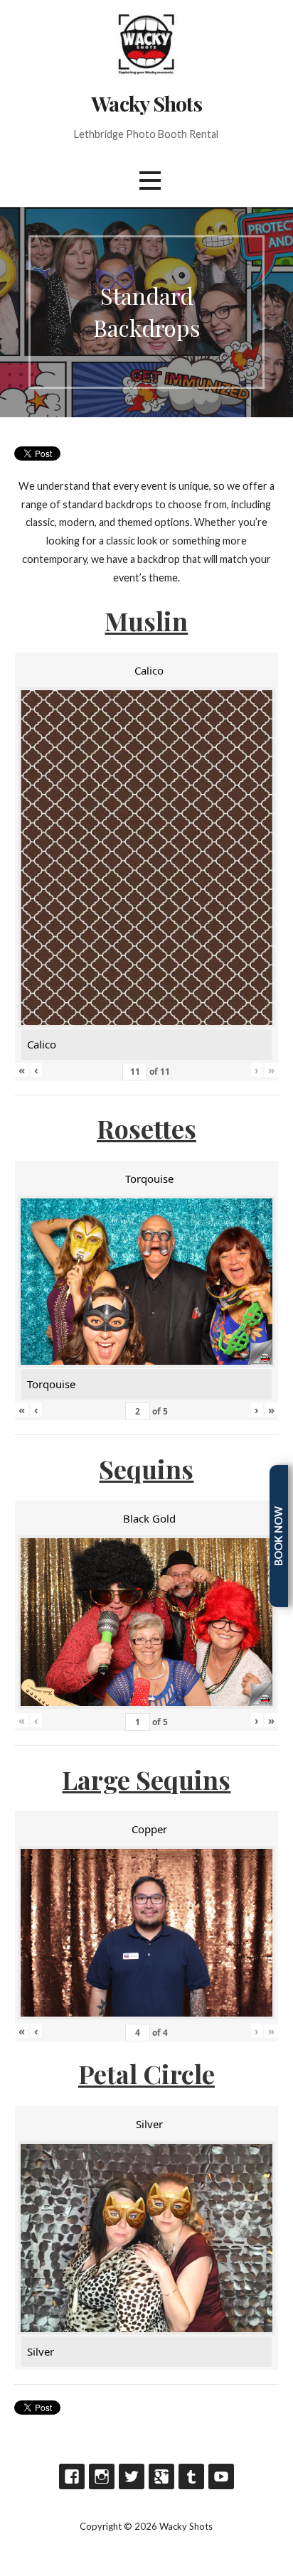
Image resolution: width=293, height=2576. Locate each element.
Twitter (132, 2476)
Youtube (221, 2476)
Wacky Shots (146, 103)
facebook (72, 2476)
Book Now (278, 1536)
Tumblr (191, 2476)
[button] (150, 180)
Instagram (102, 2476)
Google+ (161, 2476)
